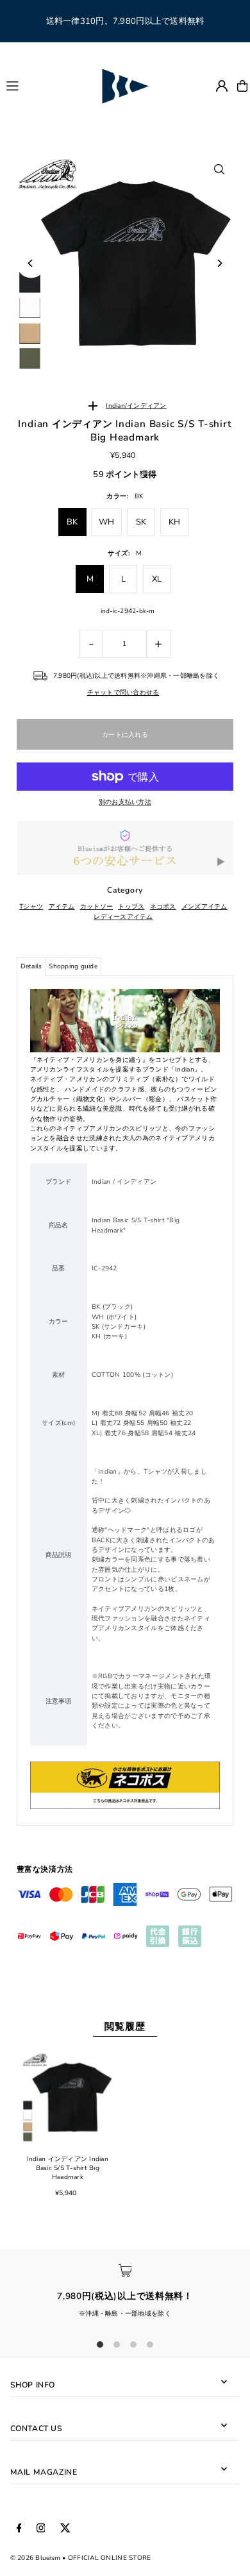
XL (157, 579)
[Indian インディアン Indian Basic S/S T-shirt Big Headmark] (68, 2097)
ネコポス (163, 907)
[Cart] (242, 86)
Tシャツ (31, 907)
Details (31, 966)
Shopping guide (73, 966)
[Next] (219, 263)
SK (141, 522)
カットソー (96, 907)
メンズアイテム (204, 907)
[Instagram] (41, 2529)
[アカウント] (222, 86)
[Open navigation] (47, 85)
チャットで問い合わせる (123, 693)
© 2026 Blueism (36, 2558)
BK (72, 522)
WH (107, 522)
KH (175, 522)
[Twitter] (65, 2529)
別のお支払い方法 (125, 802)
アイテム (62, 907)
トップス (131, 907)
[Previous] (31, 263)
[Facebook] (19, 2529)
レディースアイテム (123, 917)
